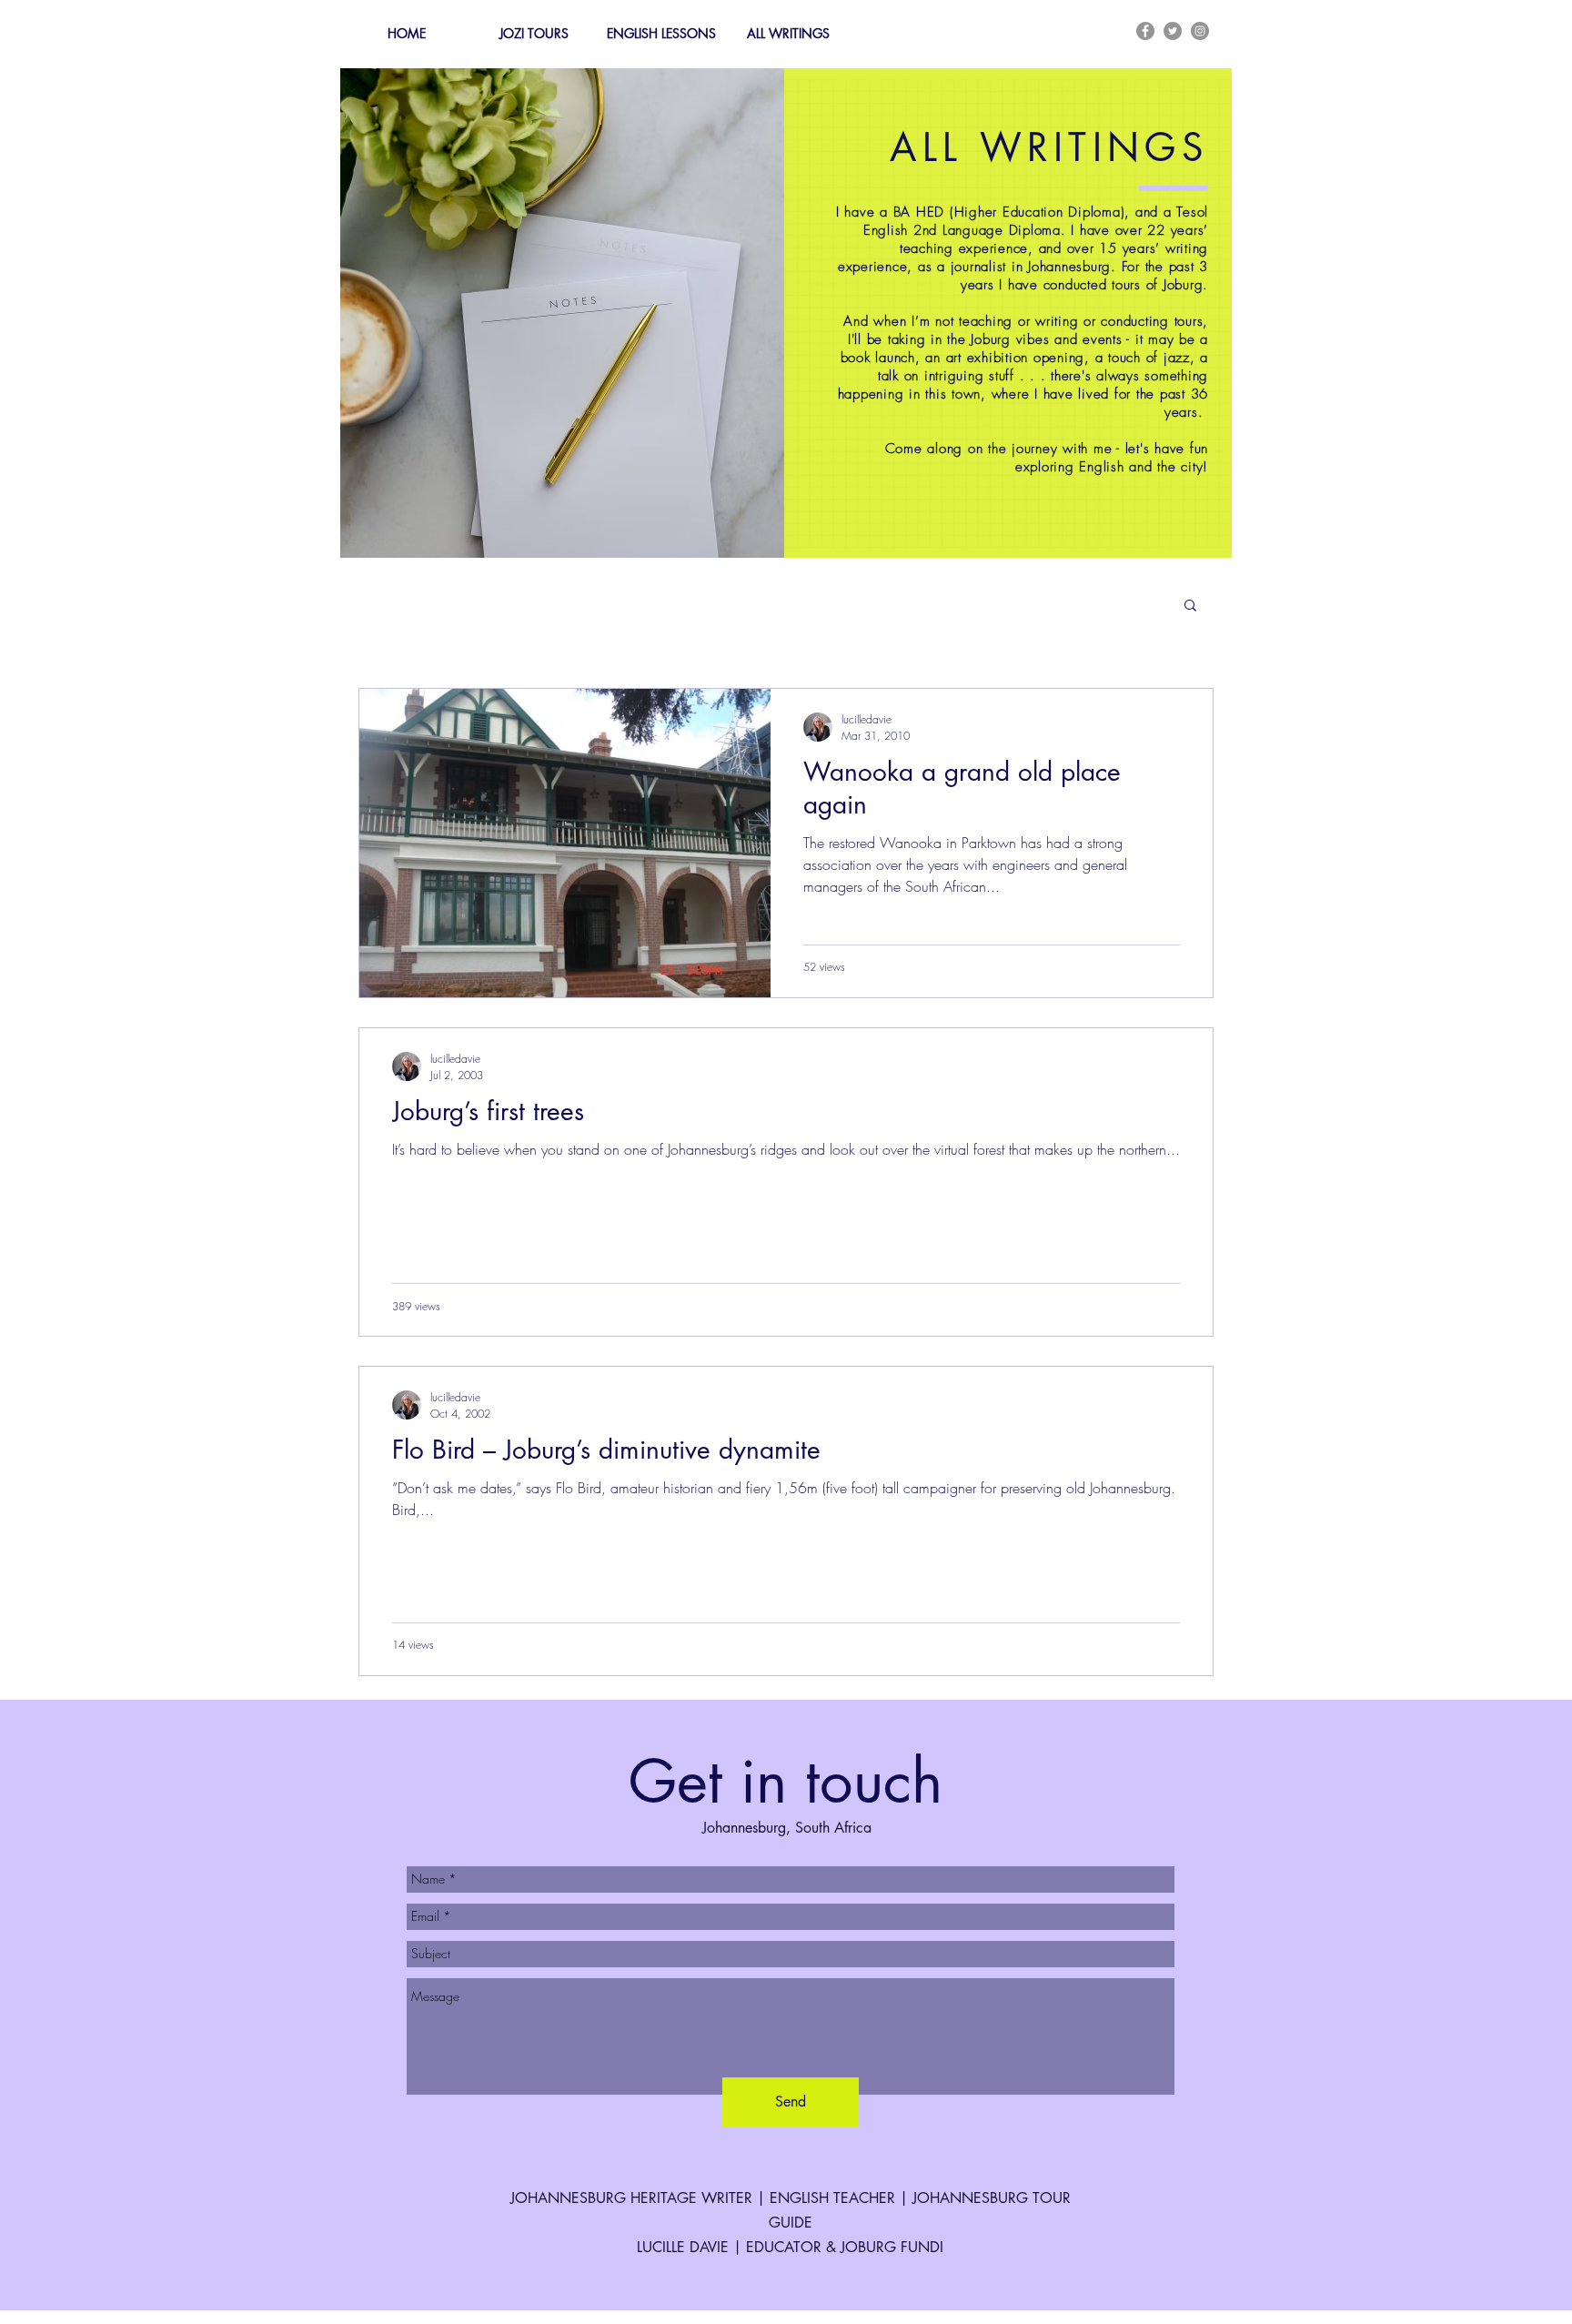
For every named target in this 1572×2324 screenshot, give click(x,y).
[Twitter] (1173, 31)
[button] (1190, 606)
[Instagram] (1200, 31)
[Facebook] (1145, 31)
